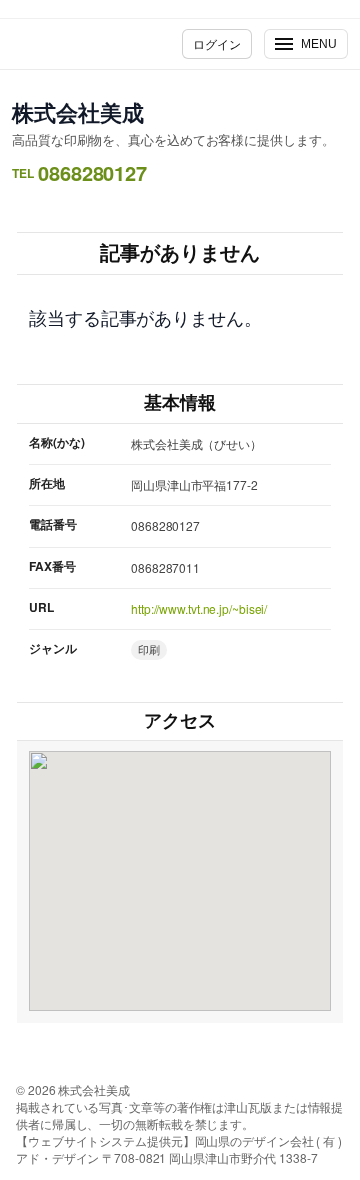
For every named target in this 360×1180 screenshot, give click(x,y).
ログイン (217, 43)
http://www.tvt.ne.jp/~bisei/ (199, 608)
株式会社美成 (77, 112)
